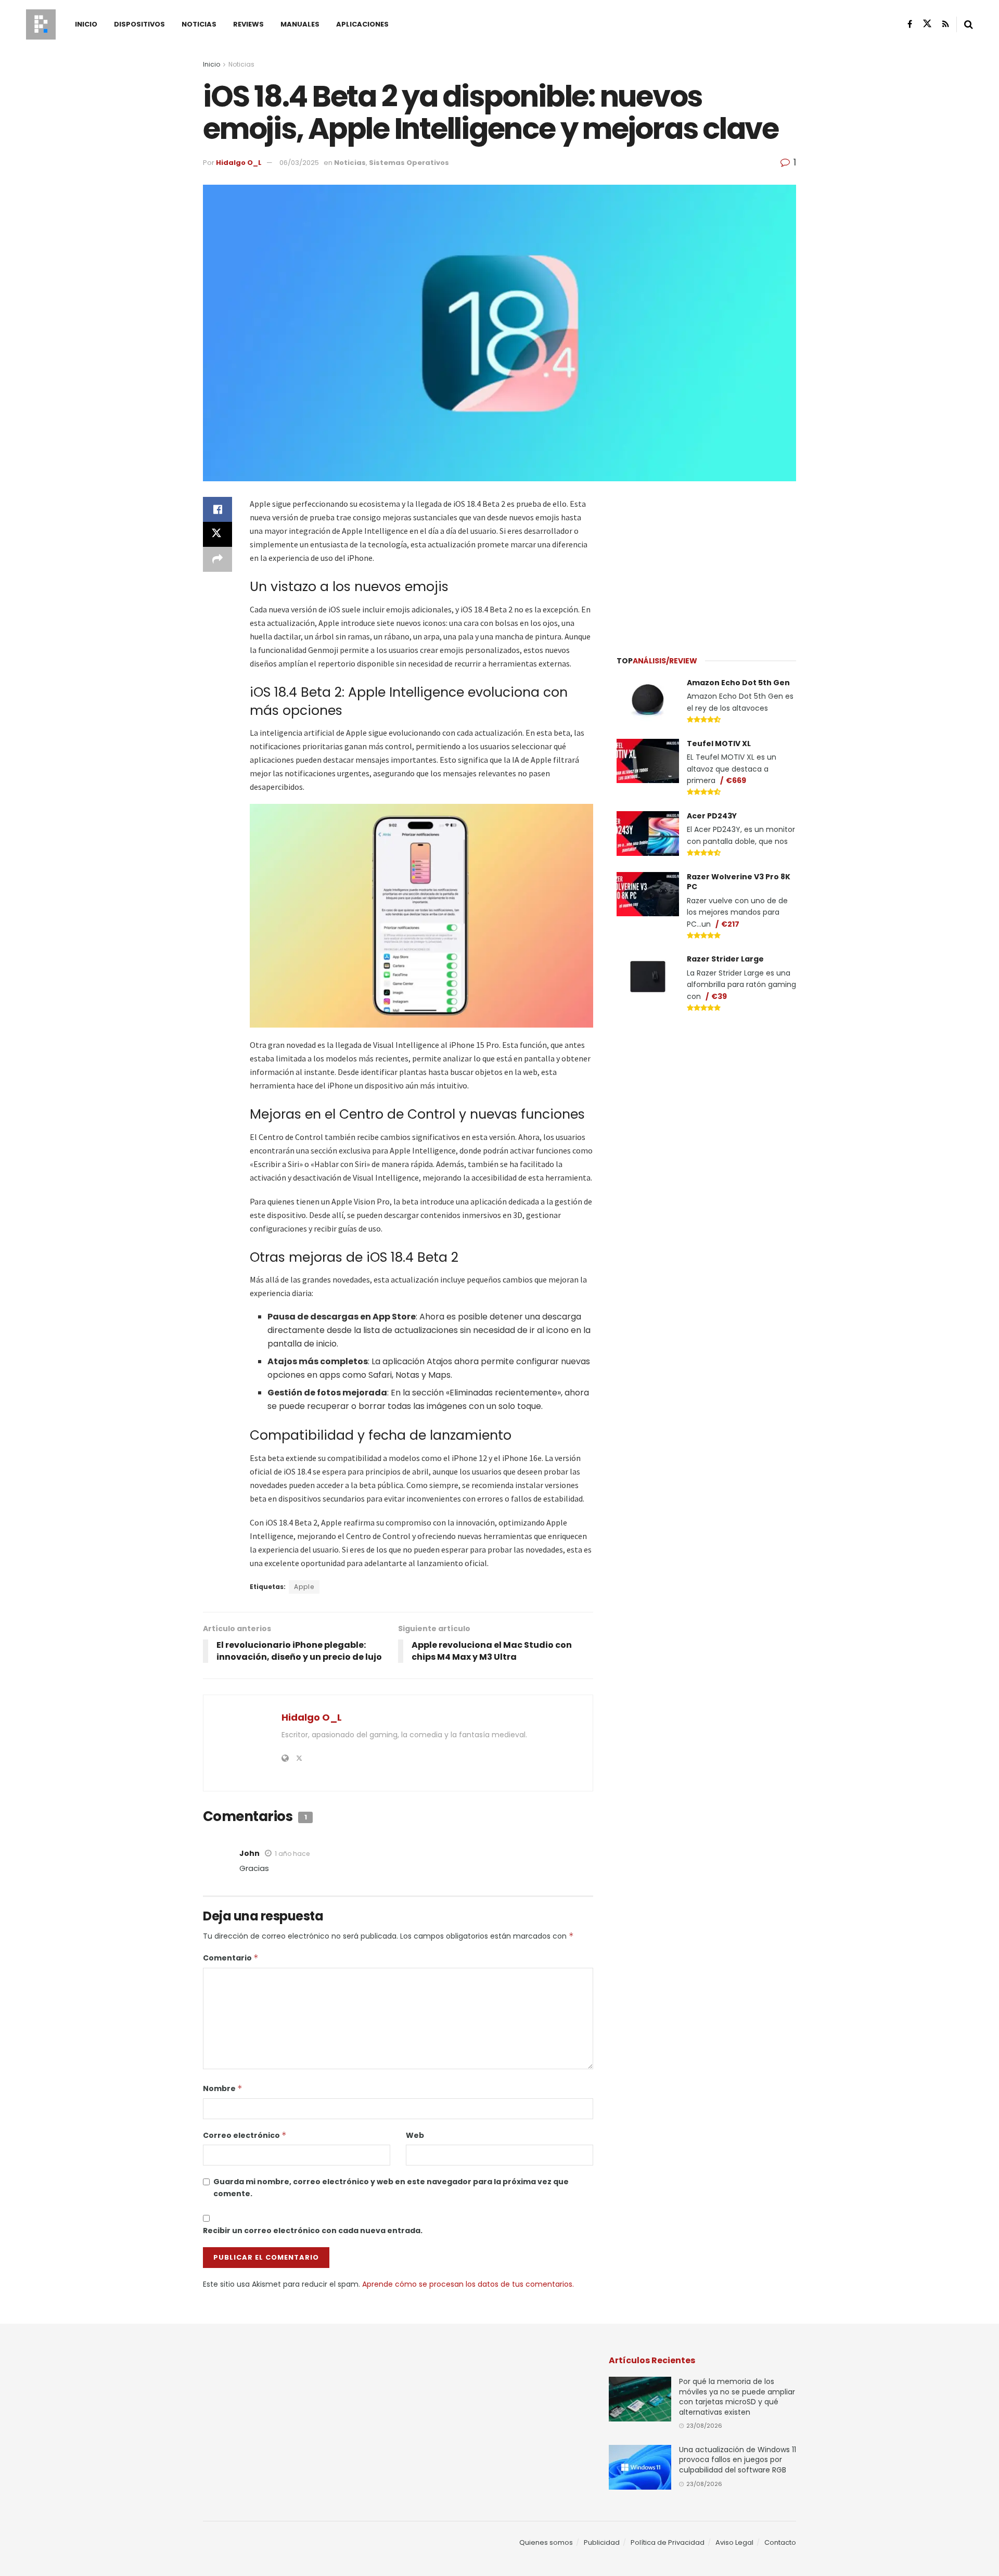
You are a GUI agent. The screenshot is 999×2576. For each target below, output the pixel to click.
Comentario (231, 1958)
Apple (304, 1587)
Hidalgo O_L (239, 163)
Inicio (86, 24)
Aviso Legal (734, 2542)
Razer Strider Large (725, 959)
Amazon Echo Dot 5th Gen (738, 683)
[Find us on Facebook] (910, 24)
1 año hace (292, 1854)
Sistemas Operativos (409, 163)
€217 (730, 924)
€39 (719, 996)
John (249, 1853)
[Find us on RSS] (946, 24)
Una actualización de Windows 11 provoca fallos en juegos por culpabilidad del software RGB (738, 2460)
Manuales (300, 24)
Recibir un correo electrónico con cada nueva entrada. (313, 2231)
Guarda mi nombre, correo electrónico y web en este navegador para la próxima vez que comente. (391, 2187)
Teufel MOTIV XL (719, 744)
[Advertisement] (707, 562)
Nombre (223, 2088)
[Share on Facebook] (217, 509)
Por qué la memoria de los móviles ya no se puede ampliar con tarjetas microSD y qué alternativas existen (737, 2397)
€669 (736, 780)
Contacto (780, 2542)
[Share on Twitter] (217, 534)
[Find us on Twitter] (927, 24)
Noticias (199, 24)
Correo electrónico (245, 2135)
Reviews (248, 24)
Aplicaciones (362, 24)
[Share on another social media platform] (217, 559)
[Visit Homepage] (41, 24)
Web (415, 2135)
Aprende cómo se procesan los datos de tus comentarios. (468, 2284)
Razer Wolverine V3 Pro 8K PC (739, 882)
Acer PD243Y (712, 816)
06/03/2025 (299, 163)
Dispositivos (139, 24)
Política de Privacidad (668, 2542)
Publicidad (602, 2542)
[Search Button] (969, 24)
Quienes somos (546, 2542)
